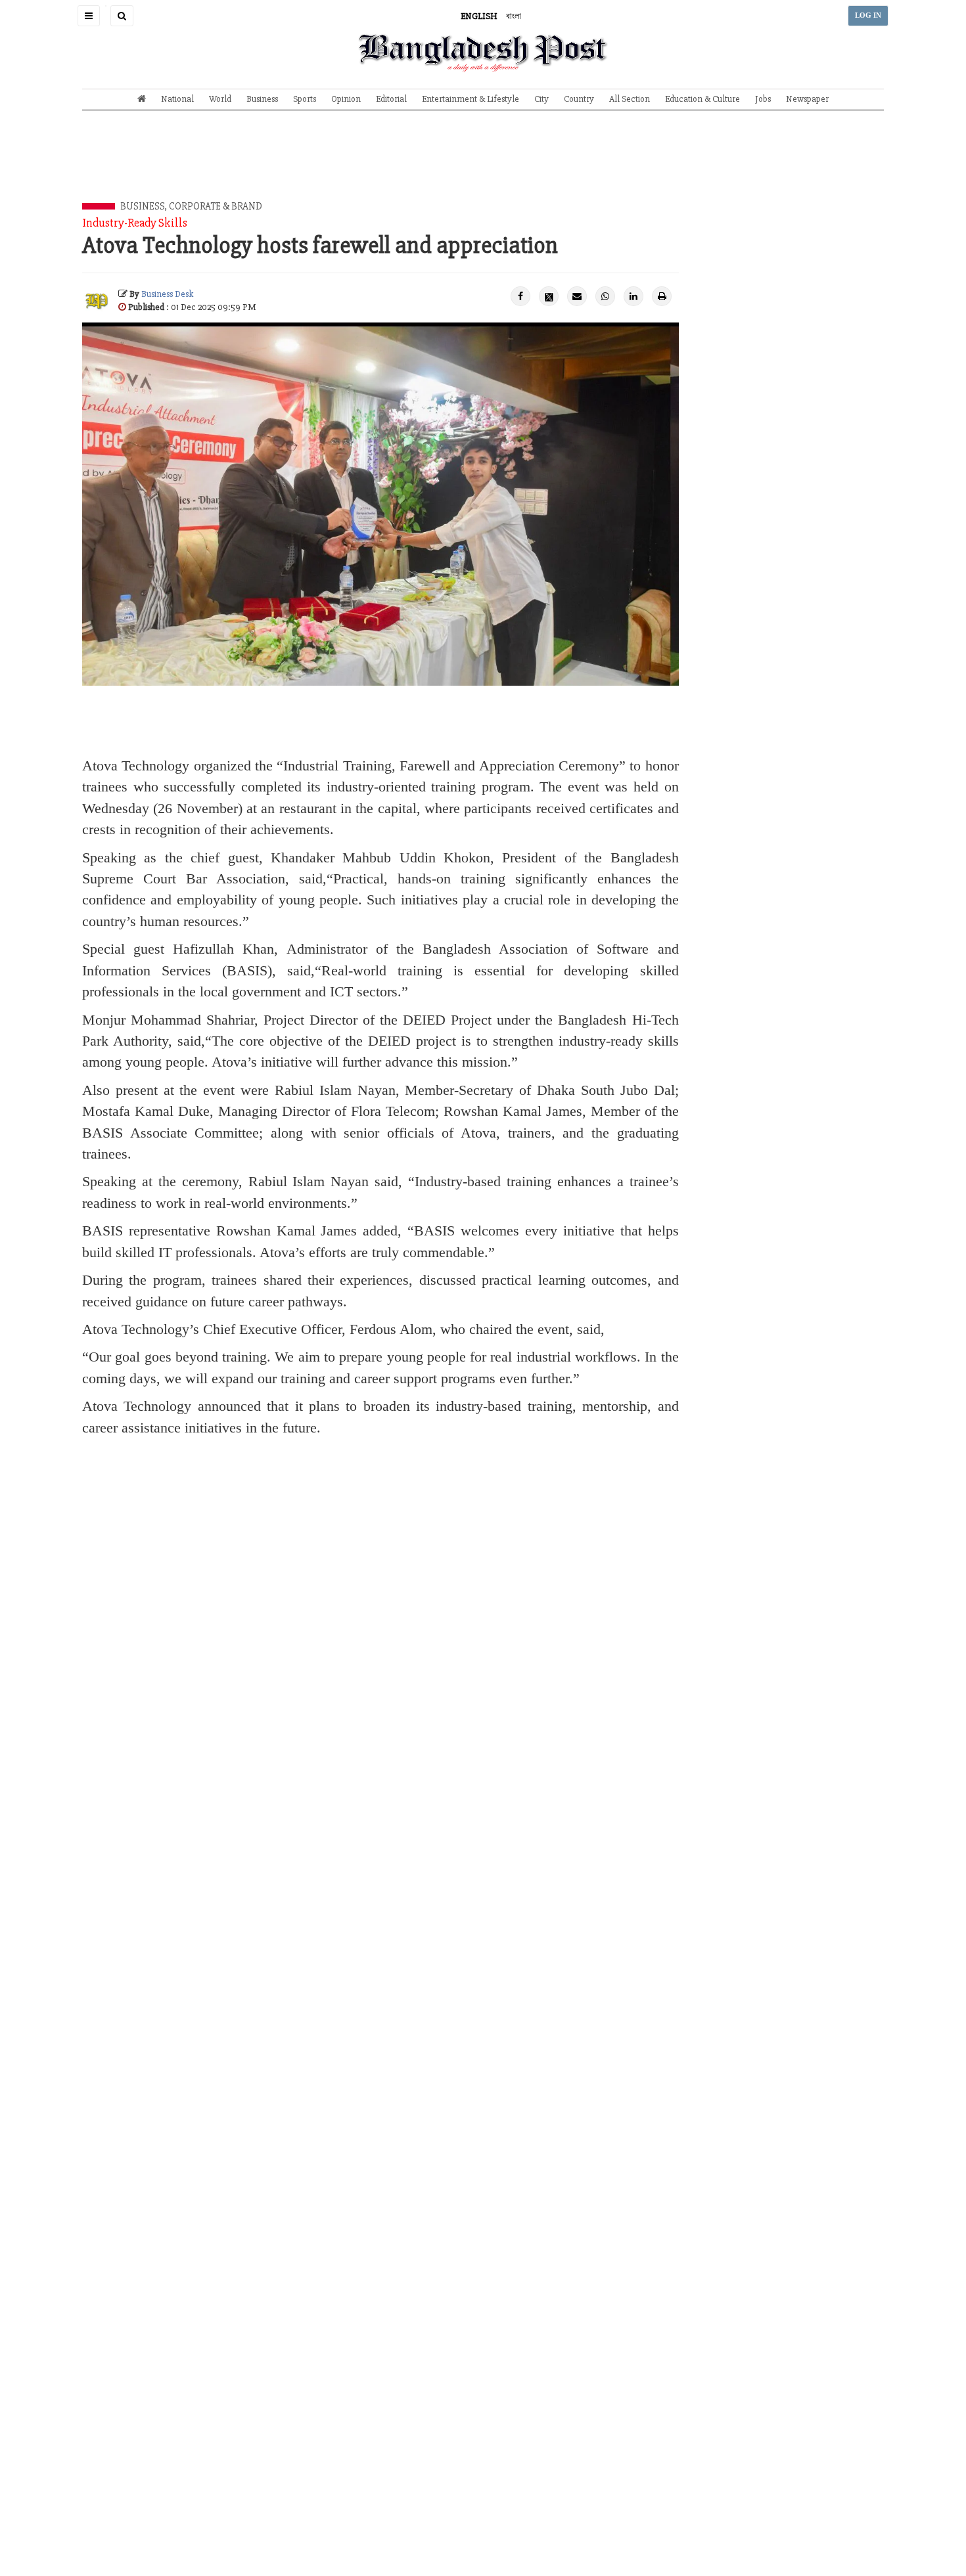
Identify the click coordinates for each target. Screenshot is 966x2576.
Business (262, 99)
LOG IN (868, 15)
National (177, 99)
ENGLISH (479, 16)
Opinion (346, 99)
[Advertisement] (483, 166)
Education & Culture (702, 99)
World (220, 99)
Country (579, 99)
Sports (305, 99)
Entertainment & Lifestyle (471, 99)
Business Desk (167, 294)
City (541, 99)
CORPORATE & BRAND (216, 206)
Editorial (391, 99)
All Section (630, 99)
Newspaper (807, 99)
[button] (89, 16)
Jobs (763, 99)
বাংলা (514, 16)
